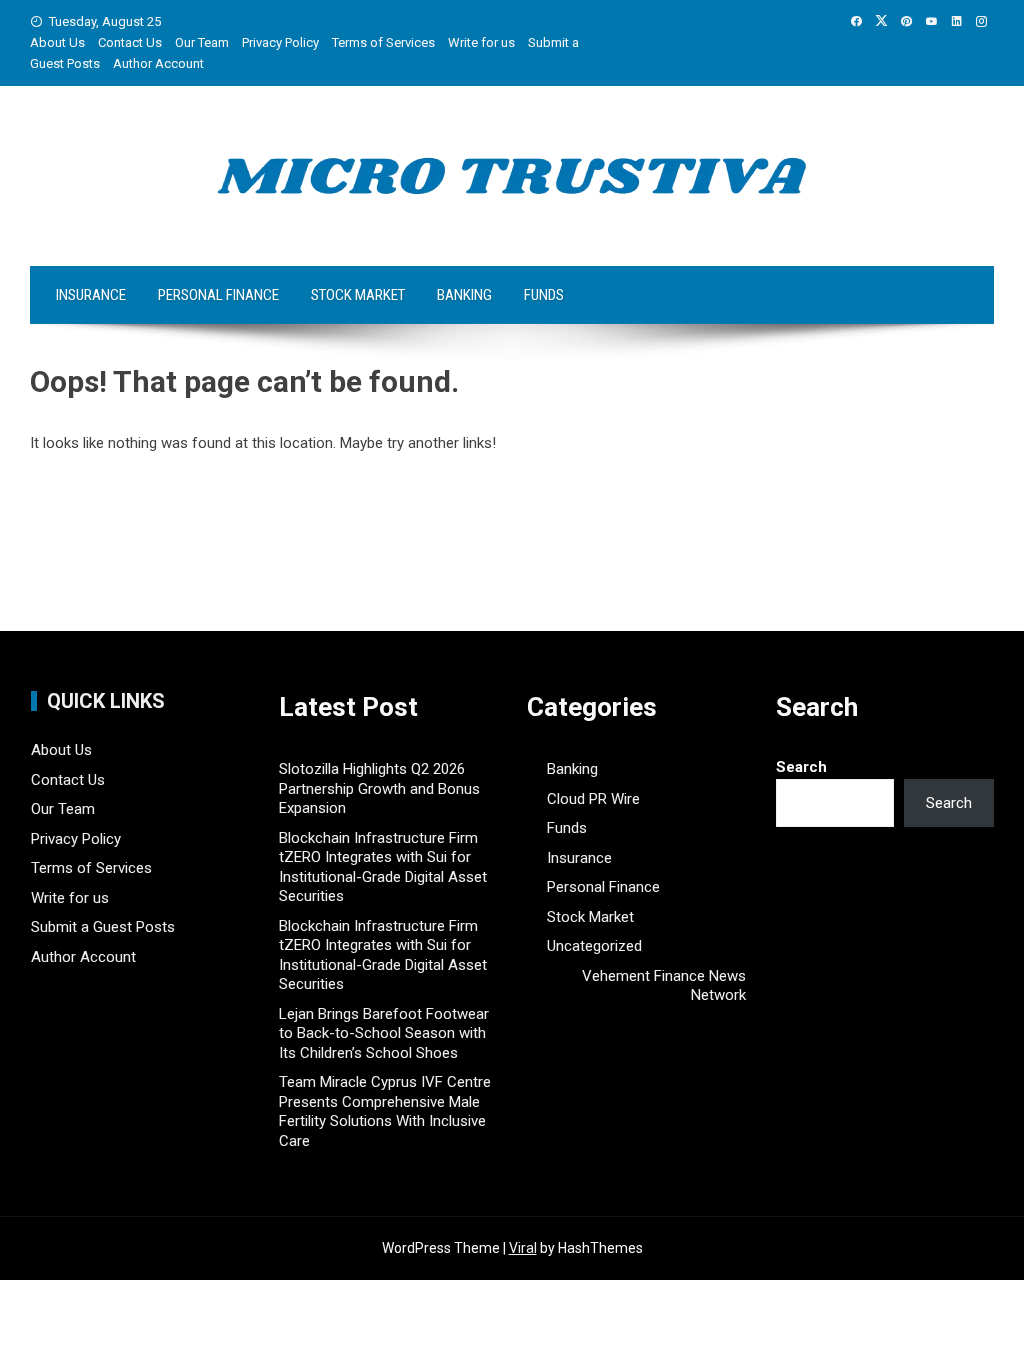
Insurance (91, 295)
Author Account (158, 63)
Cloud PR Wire (593, 799)
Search (801, 767)
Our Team (202, 42)
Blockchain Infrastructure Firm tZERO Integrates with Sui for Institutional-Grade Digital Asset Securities (383, 867)
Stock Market (358, 295)
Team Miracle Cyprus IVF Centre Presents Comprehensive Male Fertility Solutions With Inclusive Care (385, 1111)
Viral (523, 1248)
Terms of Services (383, 42)
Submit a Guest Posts (103, 927)
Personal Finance (218, 295)
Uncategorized (594, 946)
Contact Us (130, 42)
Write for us (481, 42)
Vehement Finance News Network (663, 986)
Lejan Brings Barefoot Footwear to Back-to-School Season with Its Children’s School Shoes (384, 1033)
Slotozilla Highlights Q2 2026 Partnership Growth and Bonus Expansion (379, 788)
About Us (57, 42)
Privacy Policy (280, 42)
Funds (544, 295)
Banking (464, 295)
